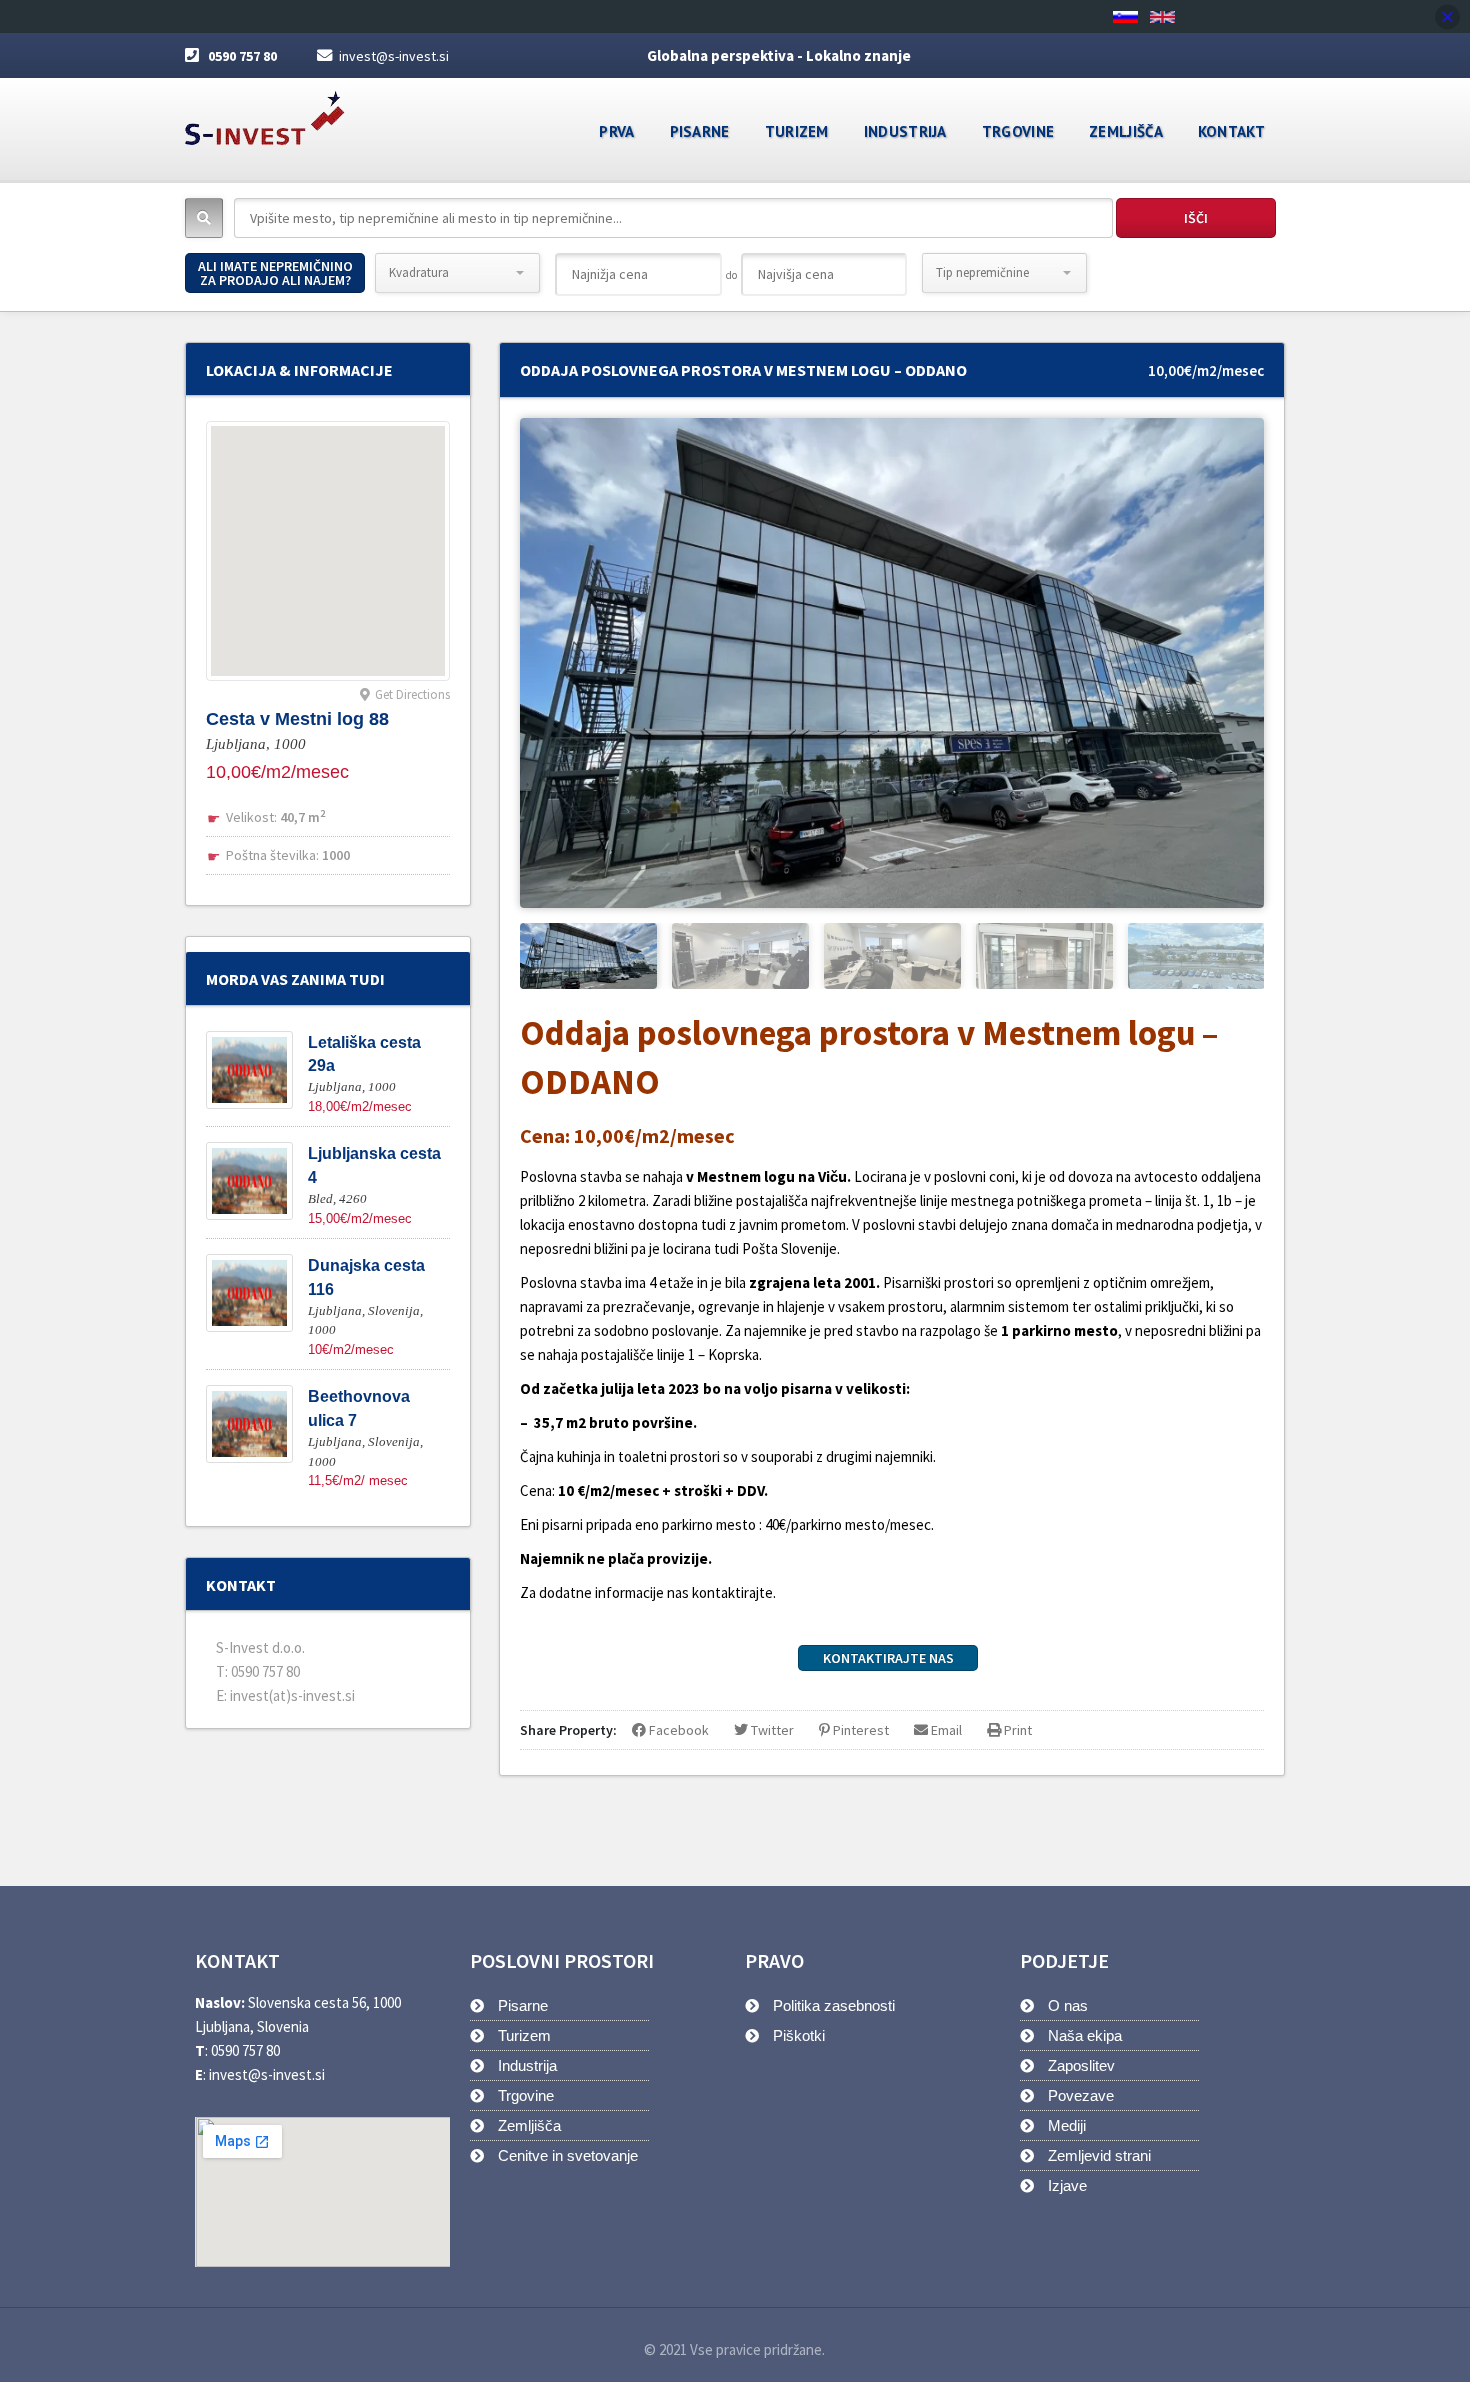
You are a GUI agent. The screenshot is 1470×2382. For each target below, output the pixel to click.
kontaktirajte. (732, 1592)
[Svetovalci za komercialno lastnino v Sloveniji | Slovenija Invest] (265, 111)
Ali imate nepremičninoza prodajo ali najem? (275, 273)
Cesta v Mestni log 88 (297, 719)
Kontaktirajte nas (888, 1658)
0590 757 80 (242, 56)
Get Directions (412, 694)
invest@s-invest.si (394, 56)
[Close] (1447, 16)
